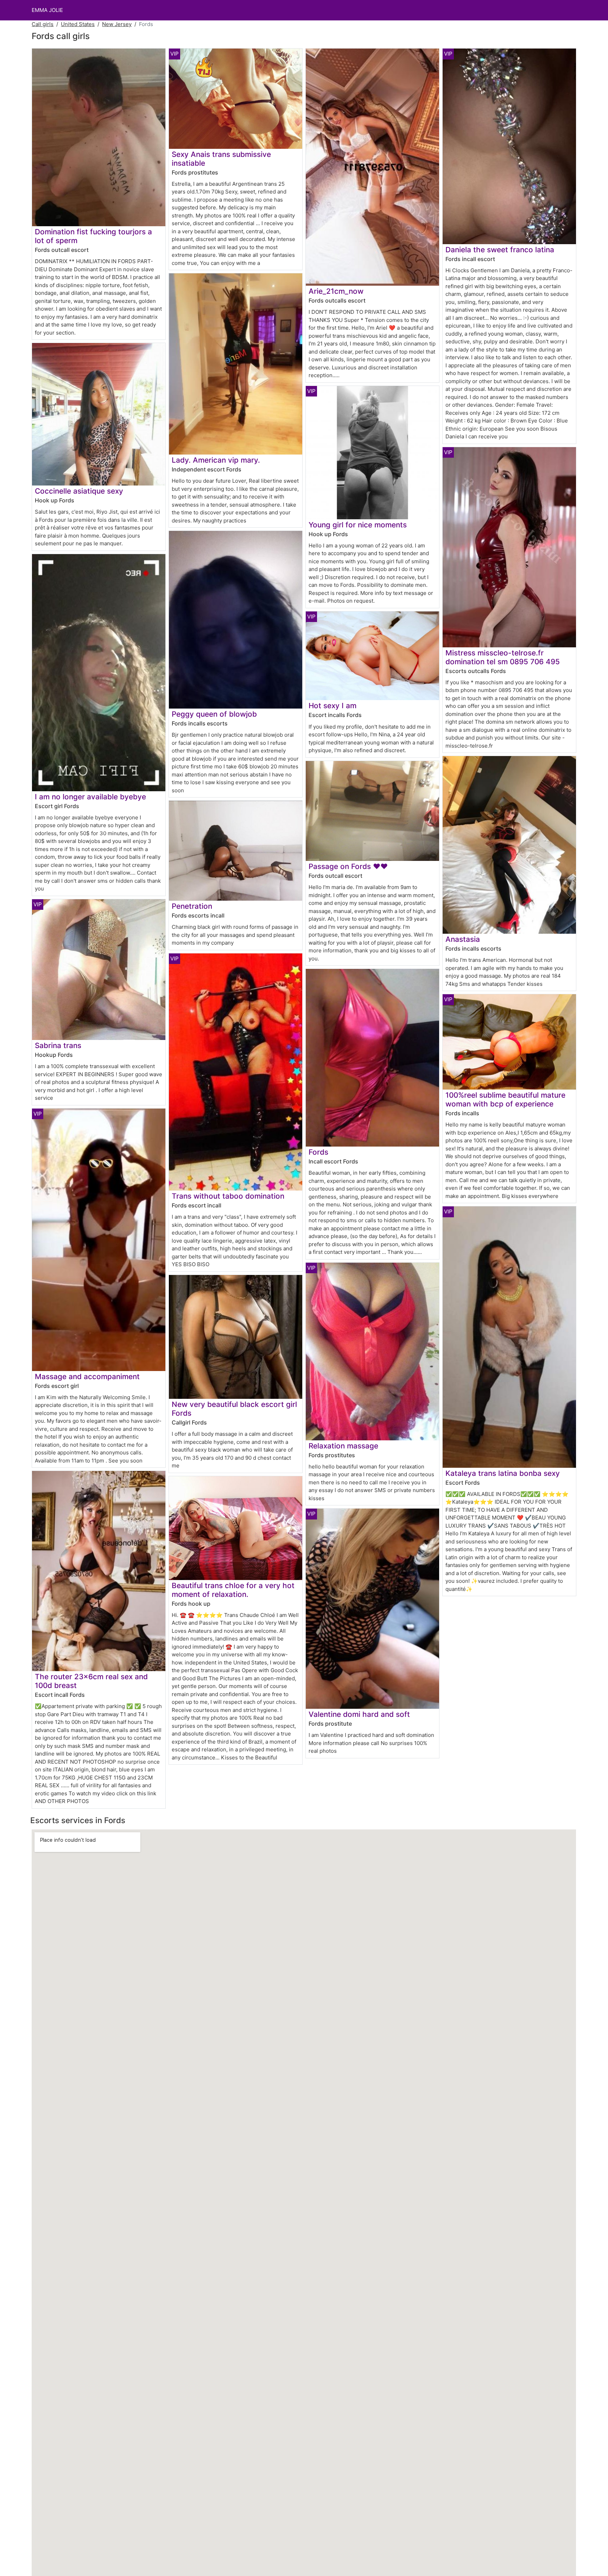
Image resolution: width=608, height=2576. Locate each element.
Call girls (43, 24)
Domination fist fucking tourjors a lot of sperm (93, 236)
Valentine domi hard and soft (359, 1714)
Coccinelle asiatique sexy (79, 491)
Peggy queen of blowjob (214, 714)
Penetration (192, 906)
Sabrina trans (58, 1045)
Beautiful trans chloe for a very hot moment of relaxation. (233, 1590)
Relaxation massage (343, 1446)
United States (78, 24)
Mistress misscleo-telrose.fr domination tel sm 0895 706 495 (503, 657)
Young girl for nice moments (358, 525)
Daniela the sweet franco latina (500, 250)
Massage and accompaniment (87, 1376)
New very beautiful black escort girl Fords (234, 1409)
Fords (318, 1152)
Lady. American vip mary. (216, 460)
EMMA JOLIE (47, 10)
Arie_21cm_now (336, 291)
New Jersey (117, 24)
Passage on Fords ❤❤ (348, 866)
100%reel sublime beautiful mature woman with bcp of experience (505, 1099)
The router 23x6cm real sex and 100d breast (91, 1681)
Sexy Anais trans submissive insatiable (221, 159)
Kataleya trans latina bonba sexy (503, 1473)
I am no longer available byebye (90, 797)
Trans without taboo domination (228, 1196)
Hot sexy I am (332, 706)
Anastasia (463, 939)
